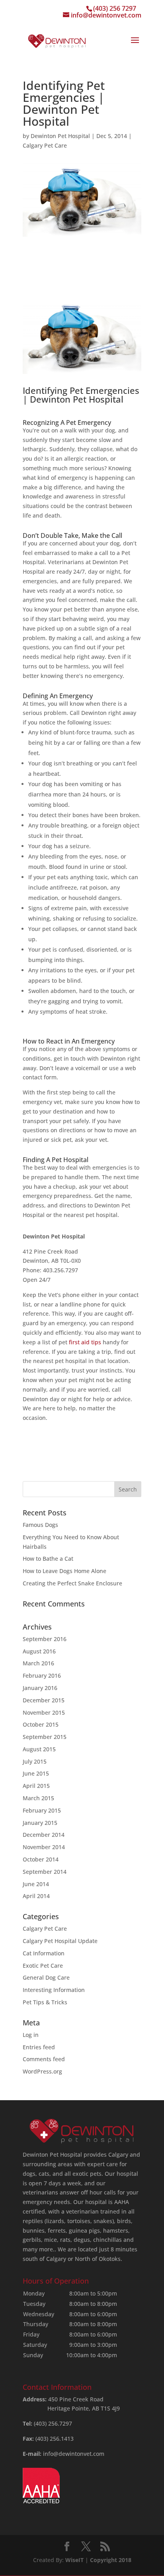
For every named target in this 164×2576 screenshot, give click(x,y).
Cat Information (44, 1953)
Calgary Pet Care (45, 145)
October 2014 (41, 1859)
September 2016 (45, 1639)
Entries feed (39, 2047)
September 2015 (45, 1737)
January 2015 (40, 1823)
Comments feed (44, 2059)
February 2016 (42, 1675)
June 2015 (36, 1773)
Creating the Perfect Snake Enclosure (72, 1583)
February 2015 (42, 1810)
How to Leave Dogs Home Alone (64, 1571)
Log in (31, 2035)
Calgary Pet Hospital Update (60, 1941)
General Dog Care (46, 1977)
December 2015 (44, 1700)
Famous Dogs (40, 1525)
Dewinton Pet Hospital (60, 136)
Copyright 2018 (111, 2560)
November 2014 (44, 1847)
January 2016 (40, 1688)
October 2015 (41, 1724)
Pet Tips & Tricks (45, 2002)
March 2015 (38, 1798)
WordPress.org (42, 2071)
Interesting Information (54, 1990)
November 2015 (44, 1712)
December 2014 (44, 1835)
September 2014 (45, 1872)
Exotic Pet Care (43, 1966)
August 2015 (39, 1749)
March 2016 (38, 1663)
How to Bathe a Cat (48, 1559)
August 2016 (39, 1651)
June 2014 (36, 1884)
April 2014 (36, 1896)
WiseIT (74, 2560)
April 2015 (36, 1786)
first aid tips (85, 1342)
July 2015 (35, 1761)
